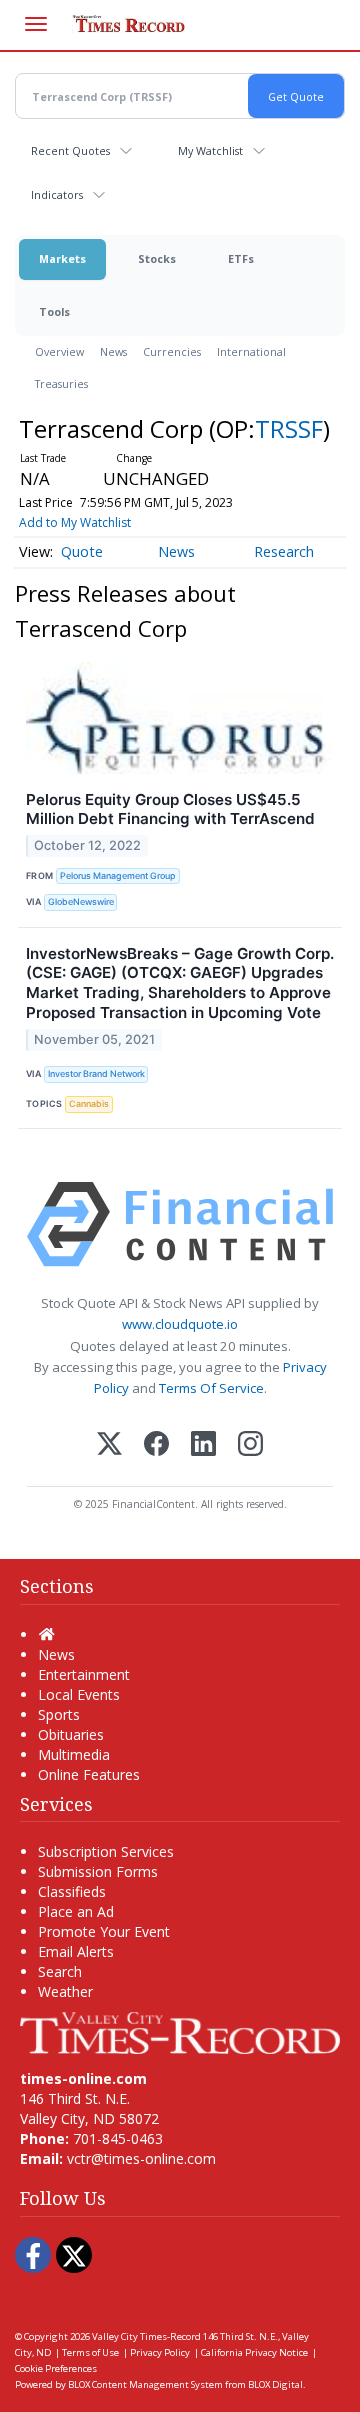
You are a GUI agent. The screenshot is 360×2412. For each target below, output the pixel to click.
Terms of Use (90, 2352)
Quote (82, 551)
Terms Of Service (211, 1388)
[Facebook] (156, 1445)
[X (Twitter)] (109, 1445)
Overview (59, 351)
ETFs (241, 258)
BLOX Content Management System (145, 2384)
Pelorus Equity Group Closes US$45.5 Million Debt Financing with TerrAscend (170, 809)
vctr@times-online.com (141, 2158)
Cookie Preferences (56, 2368)
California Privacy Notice (254, 2352)
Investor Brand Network (96, 1073)
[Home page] (180, 2031)
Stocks (157, 258)
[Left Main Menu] (36, 24)
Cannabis (89, 1103)
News (113, 351)
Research (284, 551)
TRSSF (289, 428)
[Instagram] (250, 1445)
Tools (54, 311)
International (251, 351)
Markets (62, 258)
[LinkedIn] (203, 1445)
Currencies (172, 351)
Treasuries (61, 383)
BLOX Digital (275, 2384)
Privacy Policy (160, 2352)
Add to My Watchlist (75, 522)
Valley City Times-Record (146, 2336)
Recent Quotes (70, 150)
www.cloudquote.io (180, 1324)
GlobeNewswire (81, 901)
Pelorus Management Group (118, 875)
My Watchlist (210, 150)
